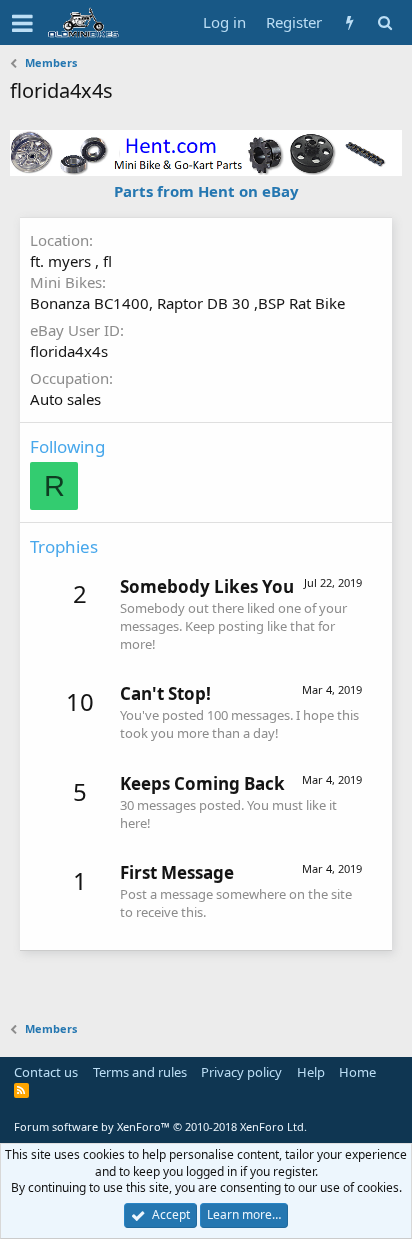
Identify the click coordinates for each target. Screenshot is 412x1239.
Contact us (46, 1072)
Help (311, 1072)
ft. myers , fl (71, 261)
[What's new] (349, 22)
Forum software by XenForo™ (160, 1126)
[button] (22, 23)
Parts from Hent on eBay (206, 191)
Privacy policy (241, 1072)
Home (357, 1072)
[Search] (384, 22)
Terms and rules (140, 1072)
